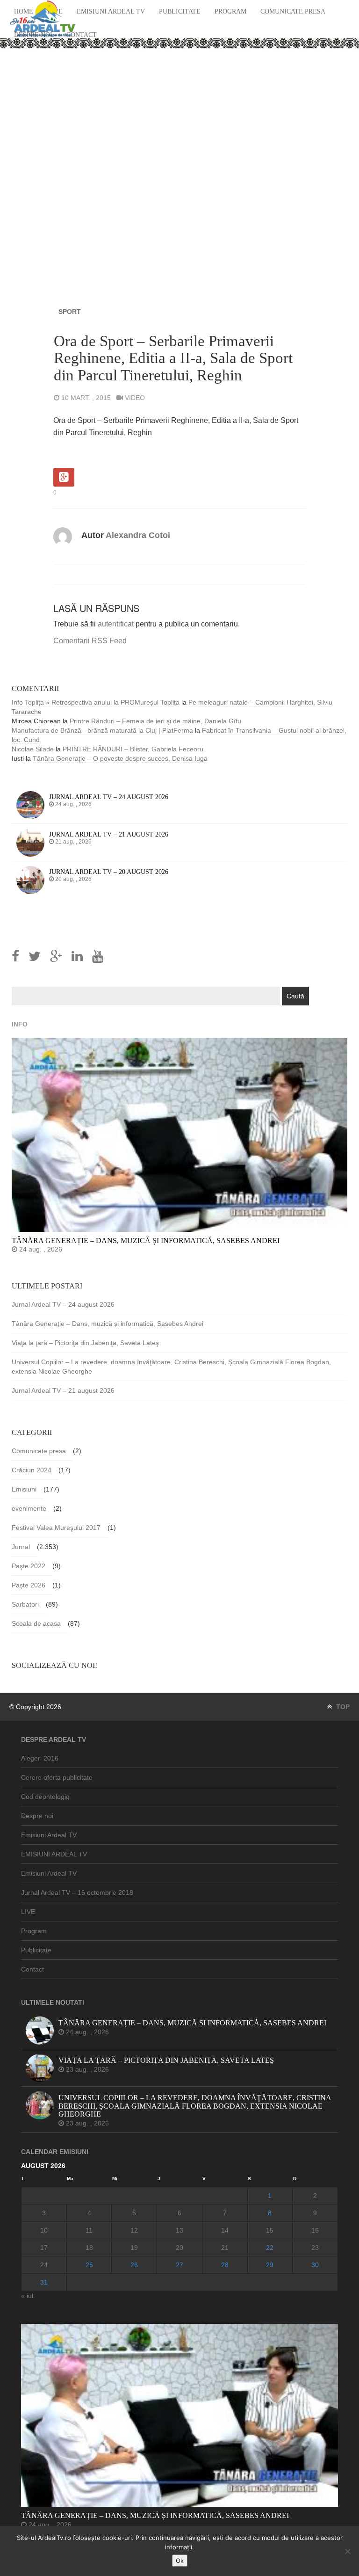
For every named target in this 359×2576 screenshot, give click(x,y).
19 (134, 2248)
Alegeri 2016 (40, 1758)
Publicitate (180, 11)
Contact (82, 35)
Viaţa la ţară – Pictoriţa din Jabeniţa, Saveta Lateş (85, 1343)
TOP (342, 1707)
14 (225, 2230)
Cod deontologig (45, 1797)
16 (315, 2230)
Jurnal (21, 1547)
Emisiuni (24, 1489)
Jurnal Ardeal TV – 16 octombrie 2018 (77, 1892)
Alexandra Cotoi (138, 535)
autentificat (116, 624)
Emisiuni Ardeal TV (111, 11)
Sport (70, 312)
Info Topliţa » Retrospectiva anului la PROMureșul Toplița (96, 702)
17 (44, 2248)
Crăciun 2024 (32, 1470)
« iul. (28, 2296)
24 (44, 2265)
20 (179, 2248)
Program (230, 11)
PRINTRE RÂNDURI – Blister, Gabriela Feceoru (133, 749)
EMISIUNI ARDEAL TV (54, 1854)
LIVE (28, 1912)
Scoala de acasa (36, 1623)
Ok (180, 2561)
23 (315, 2248)
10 (44, 2230)
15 (270, 2230)
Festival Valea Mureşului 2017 (56, 1528)
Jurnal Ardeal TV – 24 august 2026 (63, 1304)
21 (225, 2248)
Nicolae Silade (33, 749)
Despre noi (37, 1816)
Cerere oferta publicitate (57, 1777)
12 (134, 2230)
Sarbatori (25, 1604)
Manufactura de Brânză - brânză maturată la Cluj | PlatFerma (102, 730)
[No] (347, 2551)
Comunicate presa (293, 11)
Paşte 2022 (29, 1566)
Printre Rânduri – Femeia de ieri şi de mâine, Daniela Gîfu (155, 721)
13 (179, 2230)
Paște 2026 (29, 1585)
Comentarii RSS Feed (90, 641)
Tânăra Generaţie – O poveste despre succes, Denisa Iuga (120, 758)
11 (89, 2230)
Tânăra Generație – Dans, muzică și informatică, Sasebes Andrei (108, 1324)
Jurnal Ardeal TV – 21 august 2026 (63, 1390)
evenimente (29, 1508)
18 (89, 2248)
